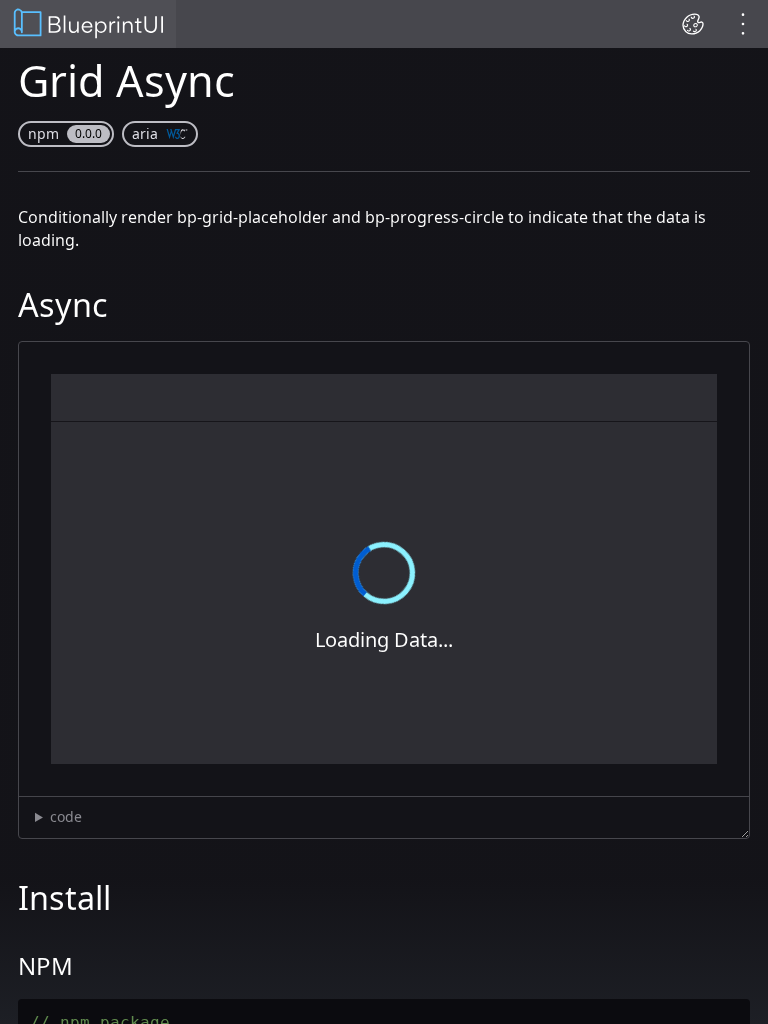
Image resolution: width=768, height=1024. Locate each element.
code (66, 816)
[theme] (693, 24)
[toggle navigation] (743, 24)
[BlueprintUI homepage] (88, 24)
